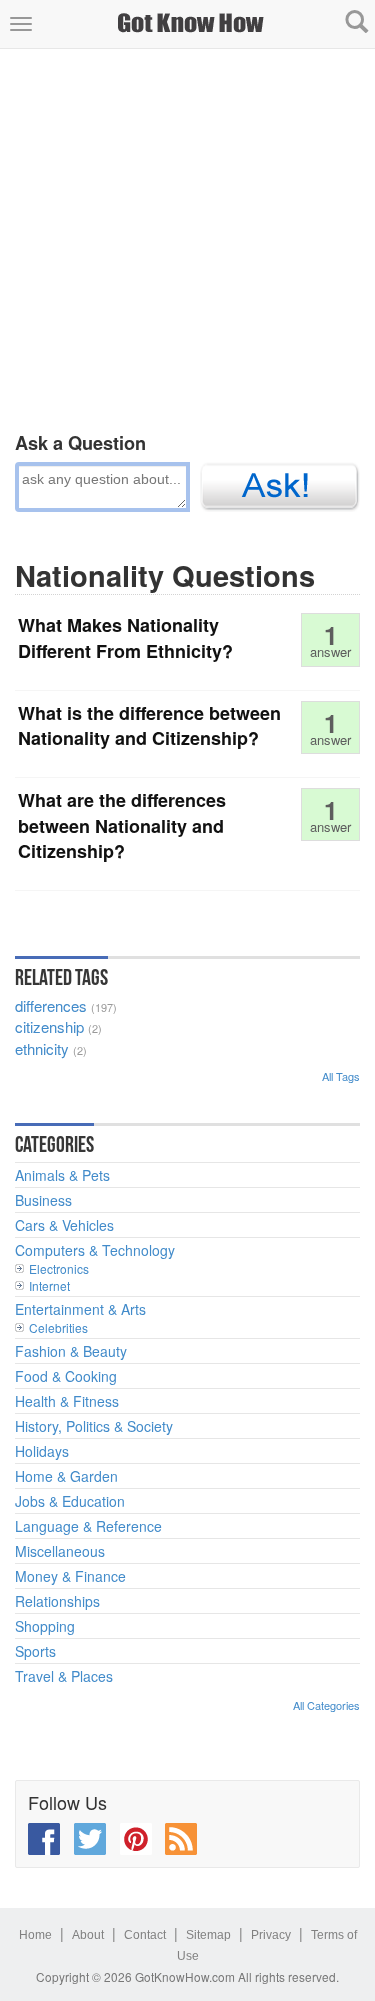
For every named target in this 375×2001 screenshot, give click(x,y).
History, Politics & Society (94, 1426)
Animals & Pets (62, 1175)
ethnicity (42, 1048)
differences (51, 1005)
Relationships (57, 1601)
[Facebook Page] (44, 1839)
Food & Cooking (66, 1376)
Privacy (271, 1935)
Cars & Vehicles (64, 1225)
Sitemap (208, 1935)
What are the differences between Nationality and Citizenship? (122, 825)
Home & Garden (66, 1476)
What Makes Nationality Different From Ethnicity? (125, 638)
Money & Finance (70, 1576)
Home (35, 1935)
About (88, 1935)
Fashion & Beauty (71, 1351)
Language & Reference (88, 1526)
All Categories (326, 1705)
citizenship (49, 1026)
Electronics (59, 1268)
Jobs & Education (70, 1501)
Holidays (42, 1451)
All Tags (341, 1076)
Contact (145, 1935)
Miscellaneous (60, 1551)
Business (43, 1200)
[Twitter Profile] (90, 1839)
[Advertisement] (187, 236)
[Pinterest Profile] (136, 1839)
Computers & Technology (95, 1250)
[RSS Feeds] (181, 1839)
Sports (35, 1651)
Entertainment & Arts (80, 1309)
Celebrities (58, 1327)
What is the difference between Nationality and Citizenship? (149, 726)
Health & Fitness (67, 1401)
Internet (49, 1285)
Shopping (45, 1626)
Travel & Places (64, 1676)
